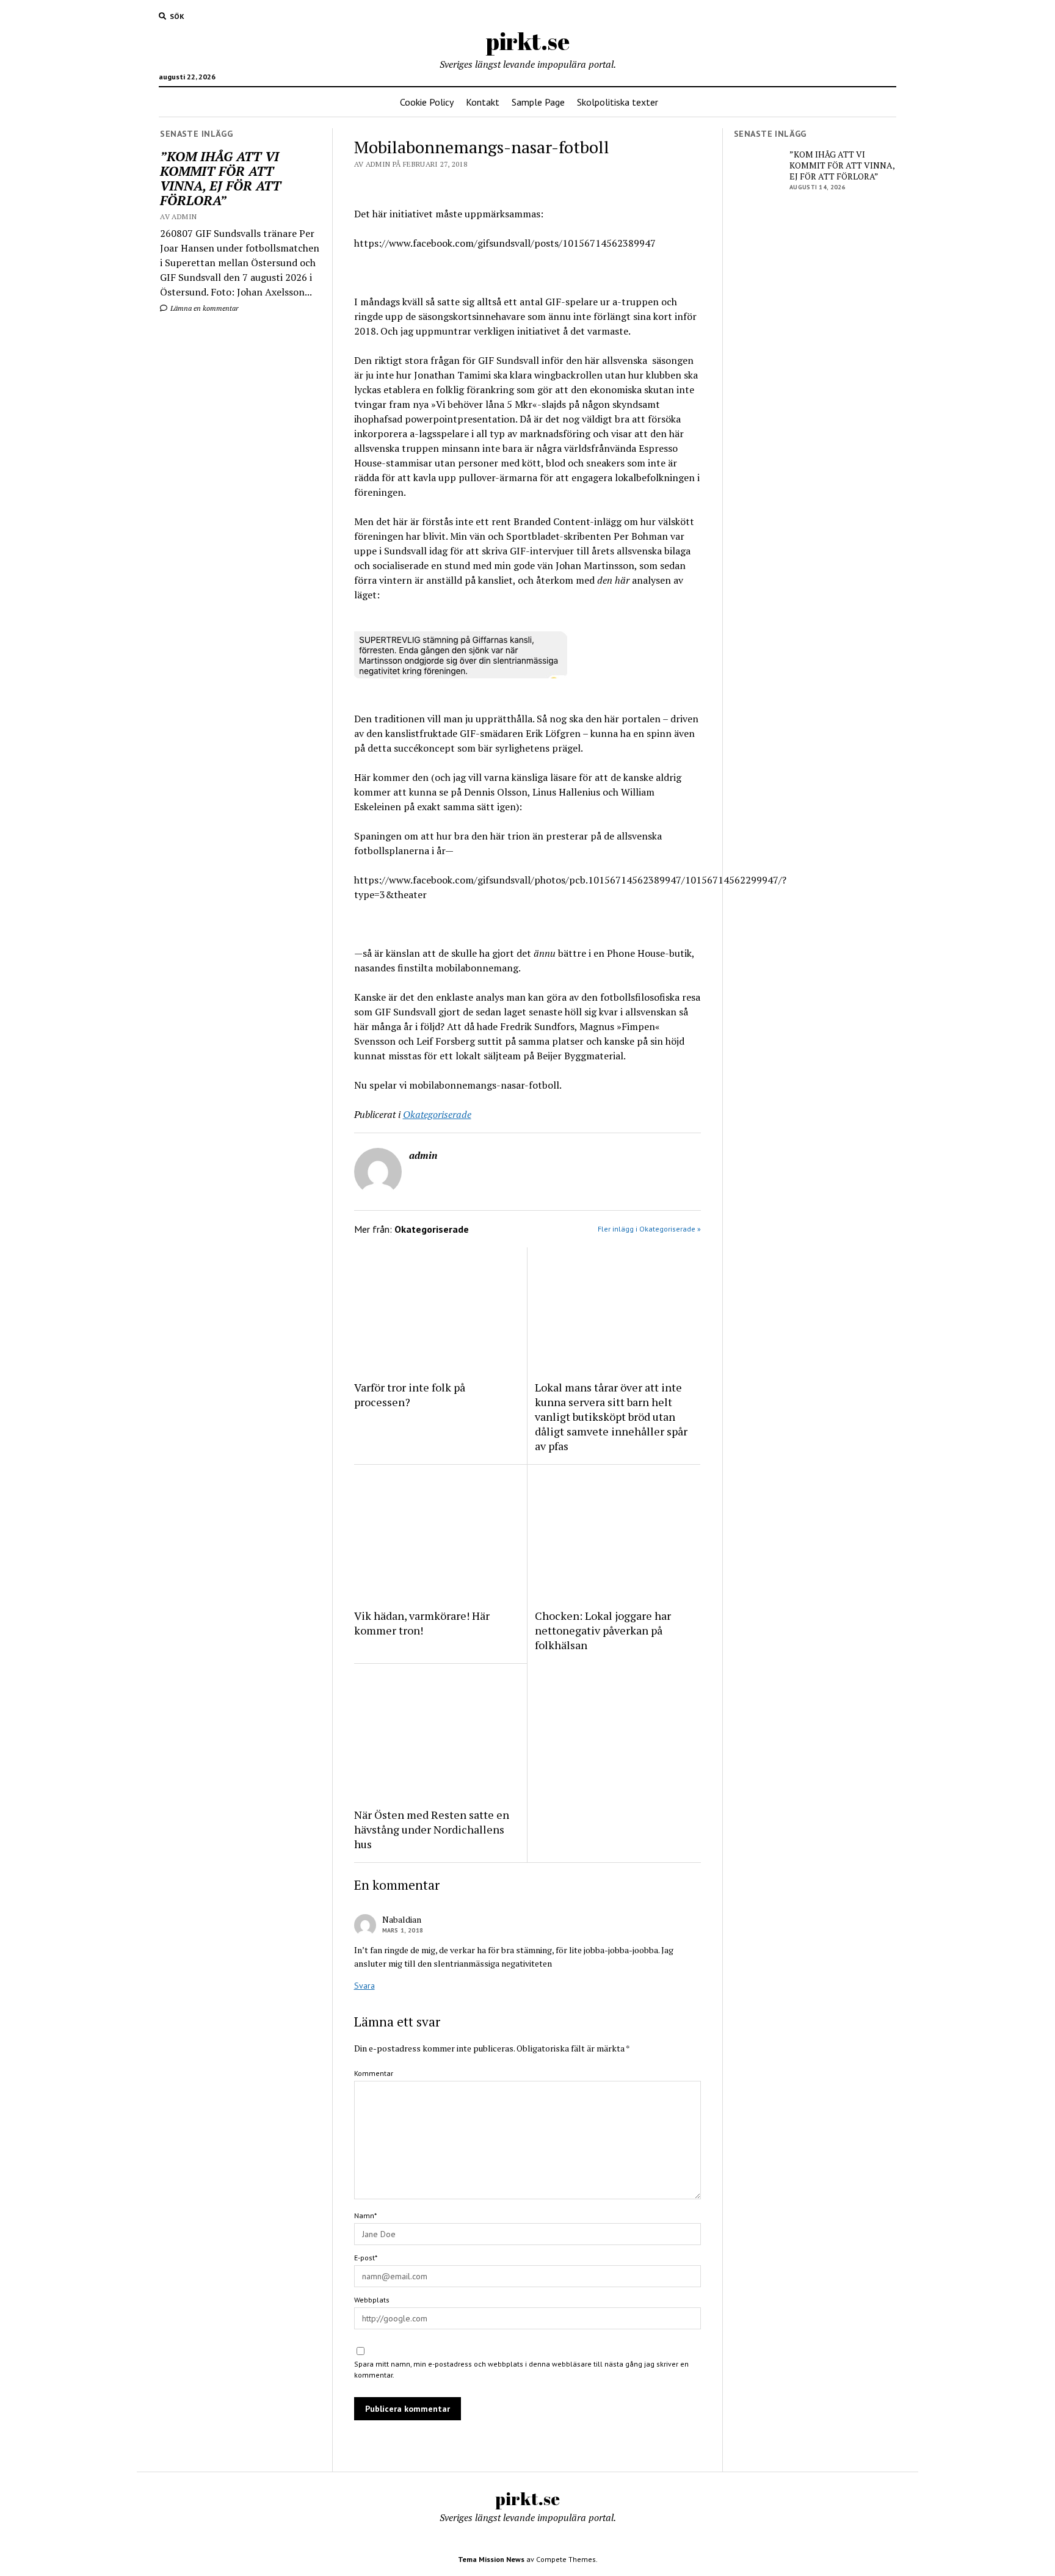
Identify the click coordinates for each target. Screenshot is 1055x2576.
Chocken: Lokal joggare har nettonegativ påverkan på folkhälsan (603, 1630)
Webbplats (372, 2300)
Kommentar (374, 2073)
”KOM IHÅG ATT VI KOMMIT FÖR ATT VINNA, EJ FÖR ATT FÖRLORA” (220, 178)
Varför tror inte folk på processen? (410, 1395)
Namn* (365, 2215)
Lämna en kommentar (204, 308)
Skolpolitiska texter (618, 102)
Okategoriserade (437, 1114)
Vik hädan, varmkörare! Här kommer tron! (422, 1623)
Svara (364, 1986)
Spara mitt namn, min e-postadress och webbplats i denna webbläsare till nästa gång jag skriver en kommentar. (521, 2369)
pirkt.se (528, 41)
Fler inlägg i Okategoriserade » (649, 1229)
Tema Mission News (491, 2559)
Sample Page (538, 102)
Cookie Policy (427, 102)
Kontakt (483, 102)
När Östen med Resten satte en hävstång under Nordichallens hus (432, 1829)
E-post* (366, 2258)
